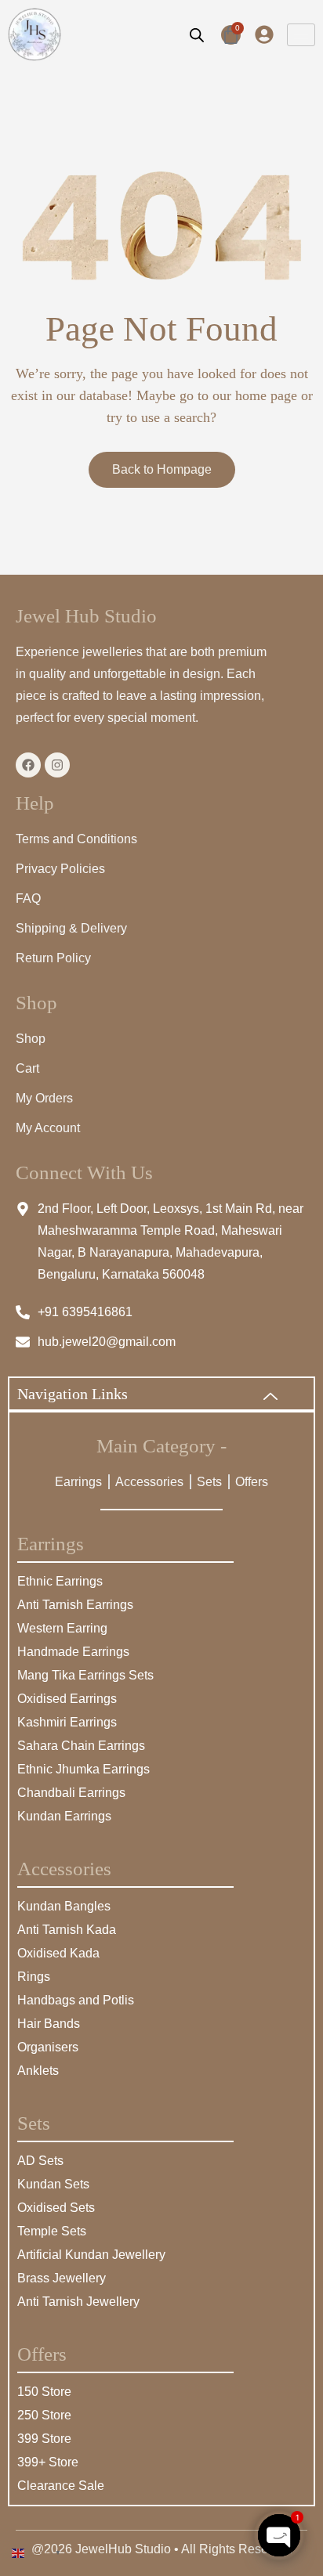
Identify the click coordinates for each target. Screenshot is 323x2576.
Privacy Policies (60, 869)
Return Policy (53, 958)
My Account (48, 1128)
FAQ (28, 898)
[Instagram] (57, 765)
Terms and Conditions (76, 839)
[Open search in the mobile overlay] (197, 34)
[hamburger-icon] (301, 35)
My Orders (44, 1098)
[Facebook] (28, 765)
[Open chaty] (279, 2535)
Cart (27, 1068)
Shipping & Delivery (71, 928)
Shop (31, 1039)
